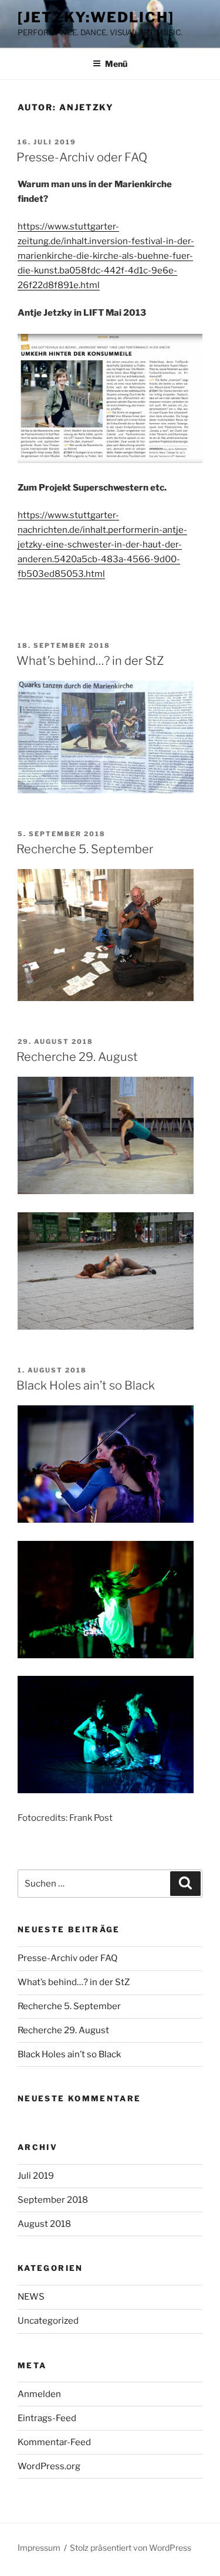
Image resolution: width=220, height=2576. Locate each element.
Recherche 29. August (77, 1057)
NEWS (31, 2297)
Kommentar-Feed (54, 2442)
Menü (116, 64)
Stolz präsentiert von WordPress (131, 2548)
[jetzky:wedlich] (96, 17)
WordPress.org (49, 2466)
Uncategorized (48, 2321)
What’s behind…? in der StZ (90, 661)
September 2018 (53, 2200)
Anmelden (39, 2394)
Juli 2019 (36, 2176)
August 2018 (44, 2224)
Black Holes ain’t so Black (86, 1385)
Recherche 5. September (85, 849)
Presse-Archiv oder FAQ (82, 157)
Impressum (39, 2548)
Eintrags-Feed (47, 2418)
